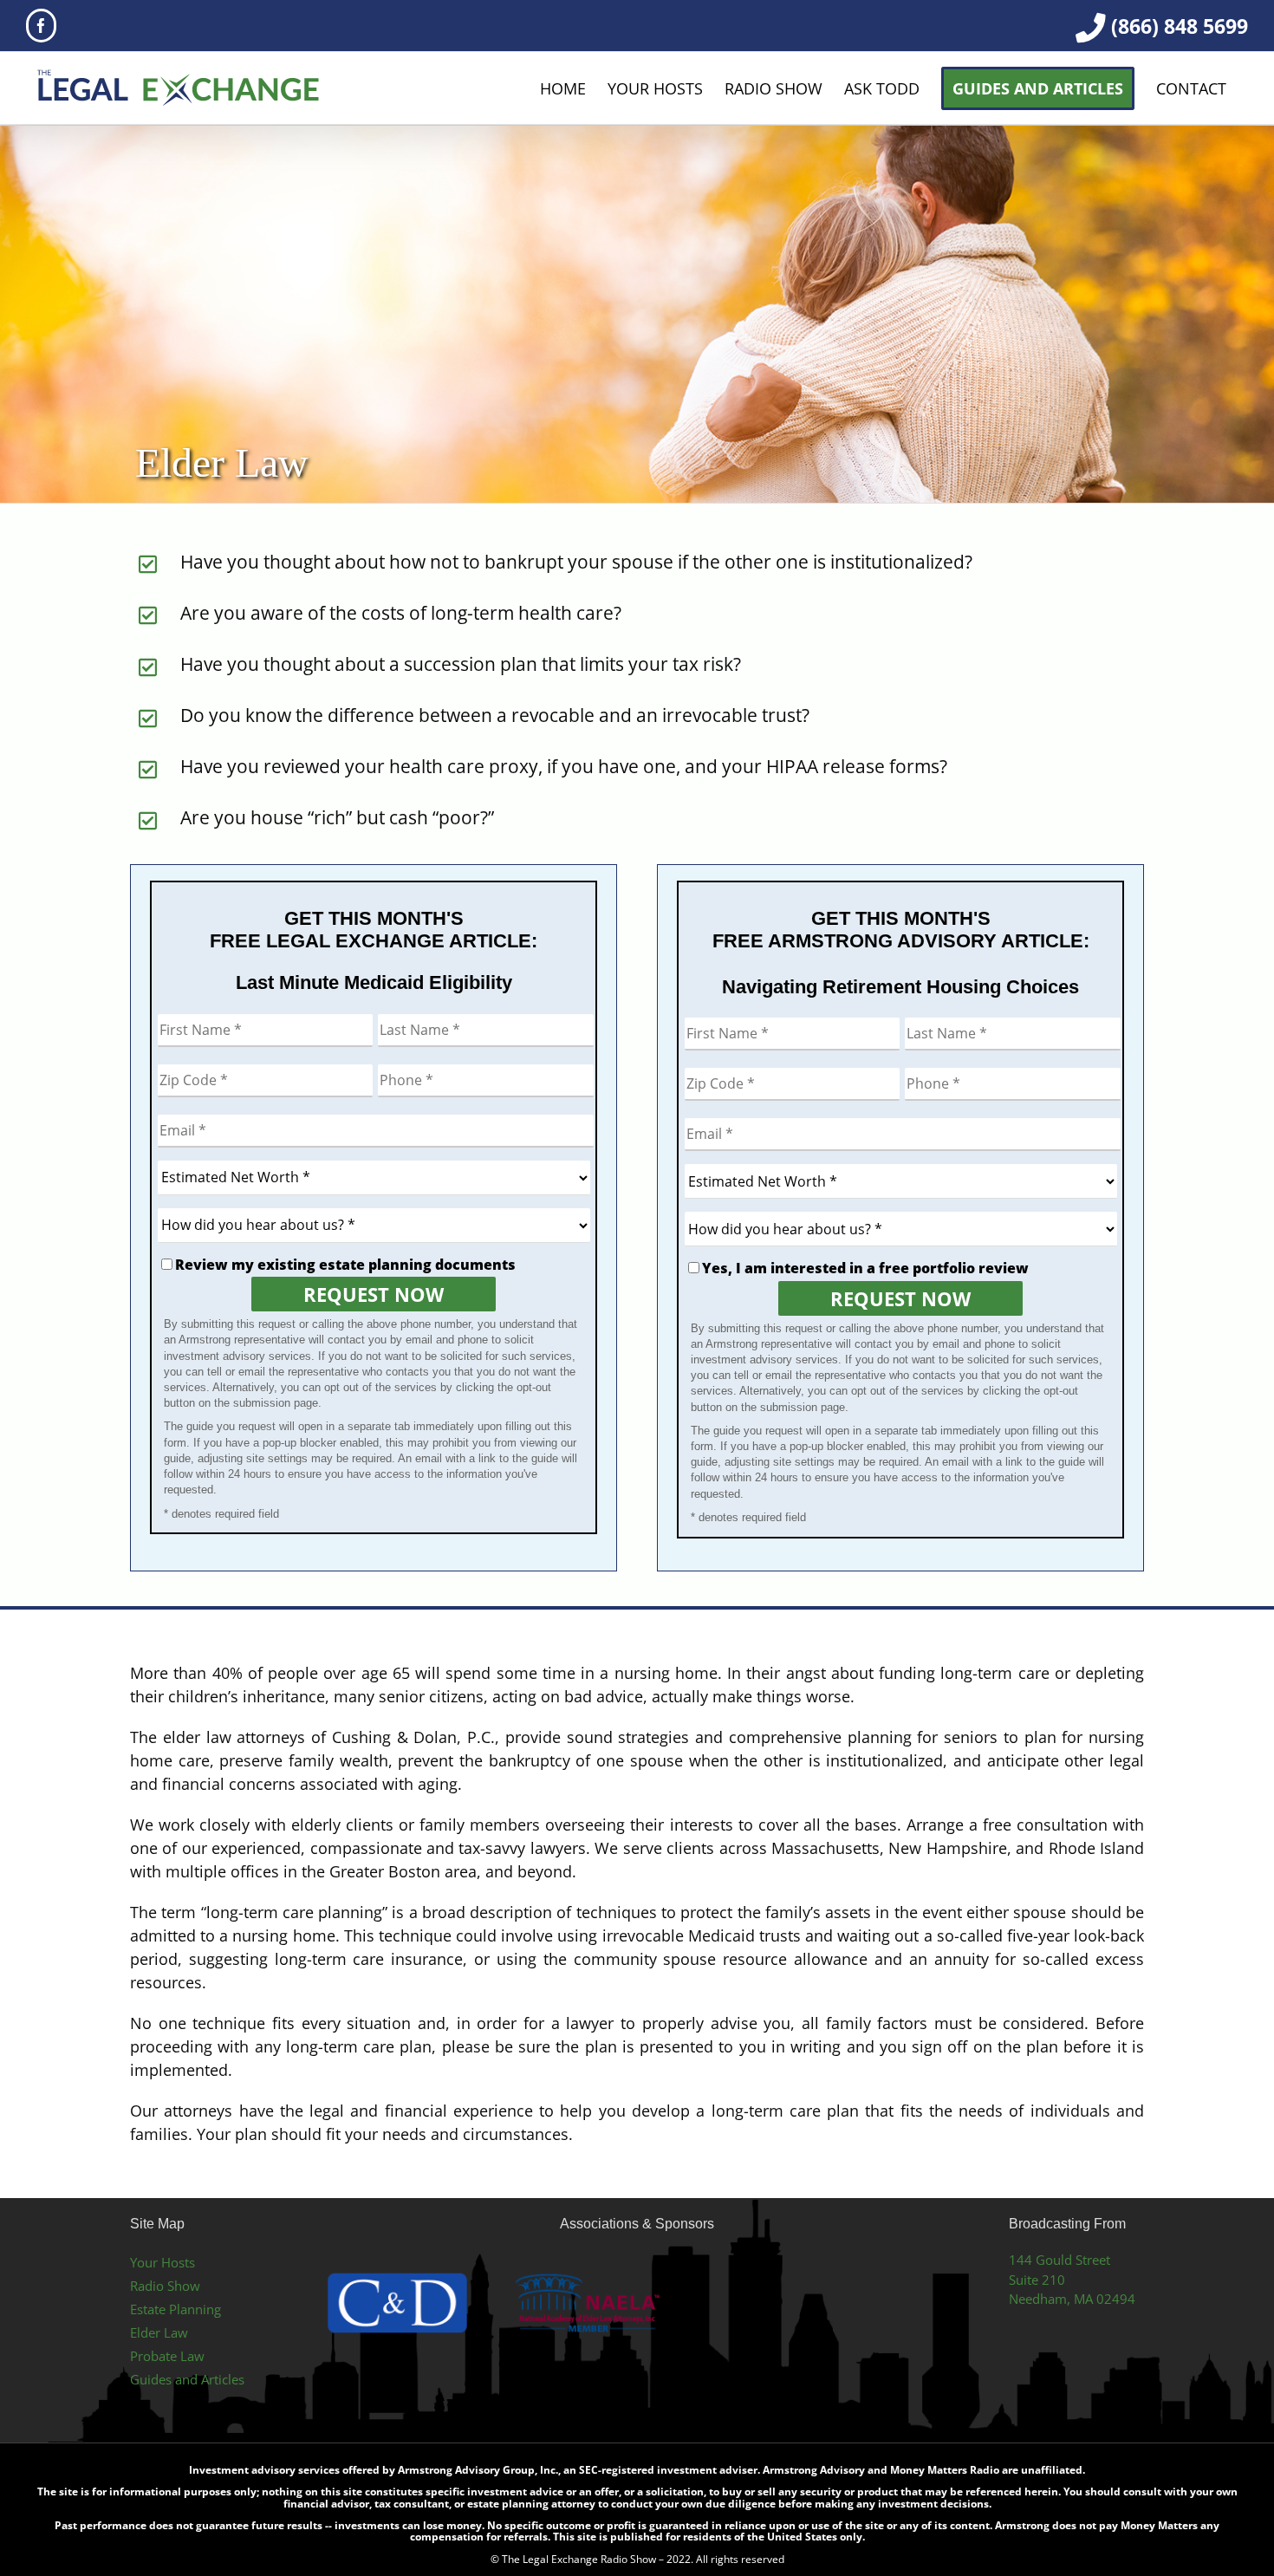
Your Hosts (162, 2262)
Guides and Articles (187, 2379)
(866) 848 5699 (1180, 26)
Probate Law (167, 2356)
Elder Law (159, 2332)
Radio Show (165, 2286)
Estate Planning (175, 2309)
